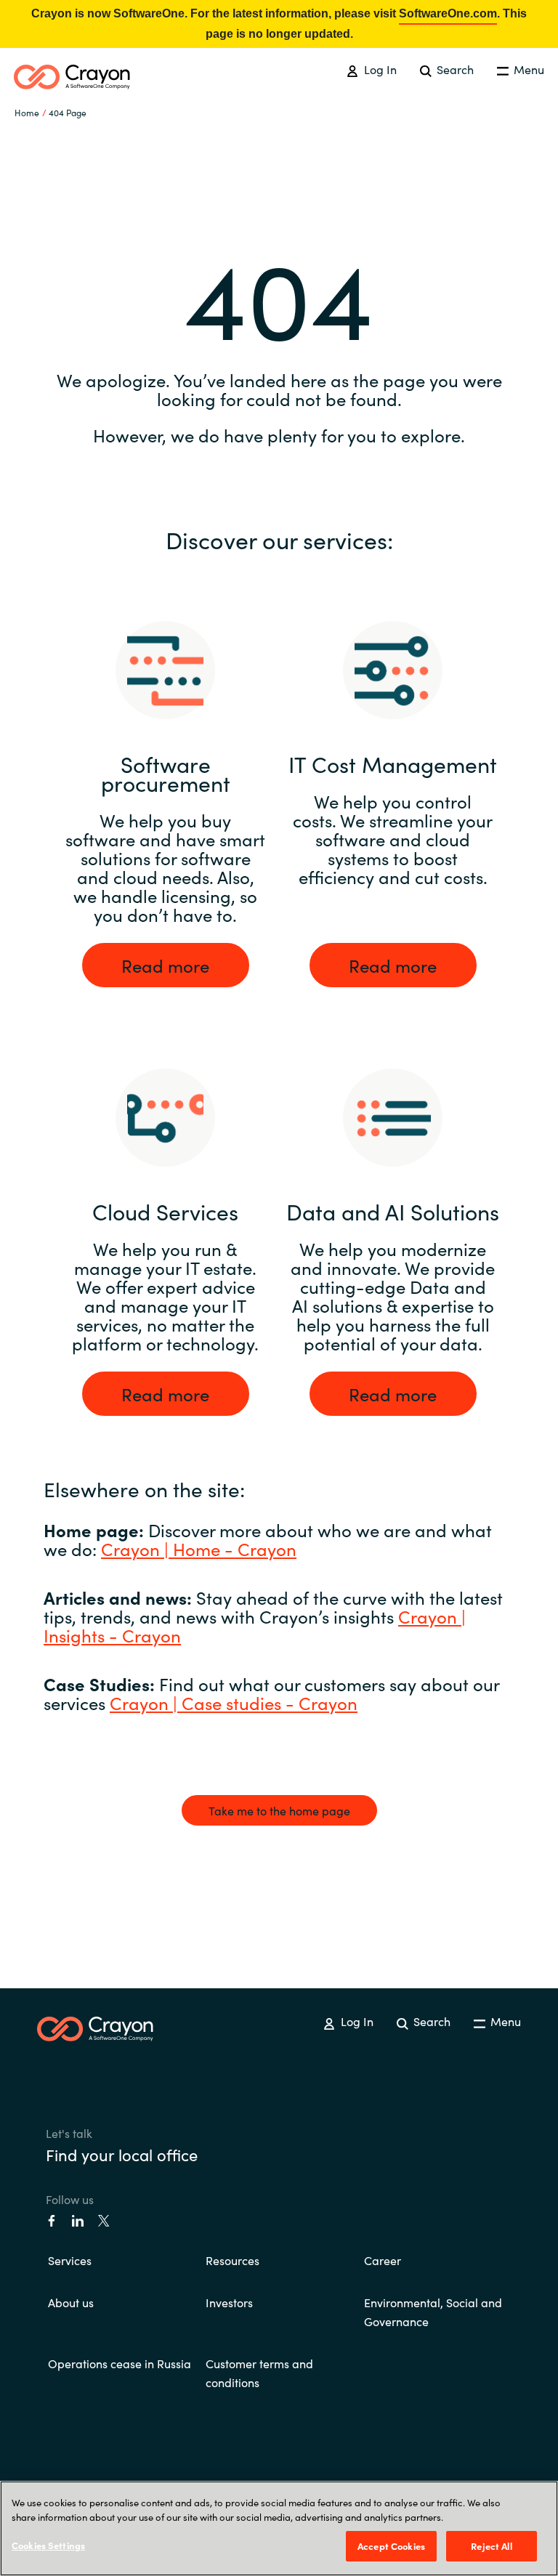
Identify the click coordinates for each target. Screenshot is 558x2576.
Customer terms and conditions (259, 2373)
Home (27, 112)
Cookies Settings (48, 2545)
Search (454, 69)
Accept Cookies (391, 2546)
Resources (232, 2260)
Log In (379, 69)
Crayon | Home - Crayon (199, 1548)
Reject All (491, 2546)
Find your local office (122, 2154)
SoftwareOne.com (448, 13)
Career (383, 2260)
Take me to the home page (279, 1810)
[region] (279, 2528)
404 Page (68, 112)
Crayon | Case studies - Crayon (234, 1702)
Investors (229, 2302)
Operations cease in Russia (120, 2363)
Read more (165, 965)
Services (70, 2260)
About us (71, 2302)
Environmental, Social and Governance (433, 2312)
